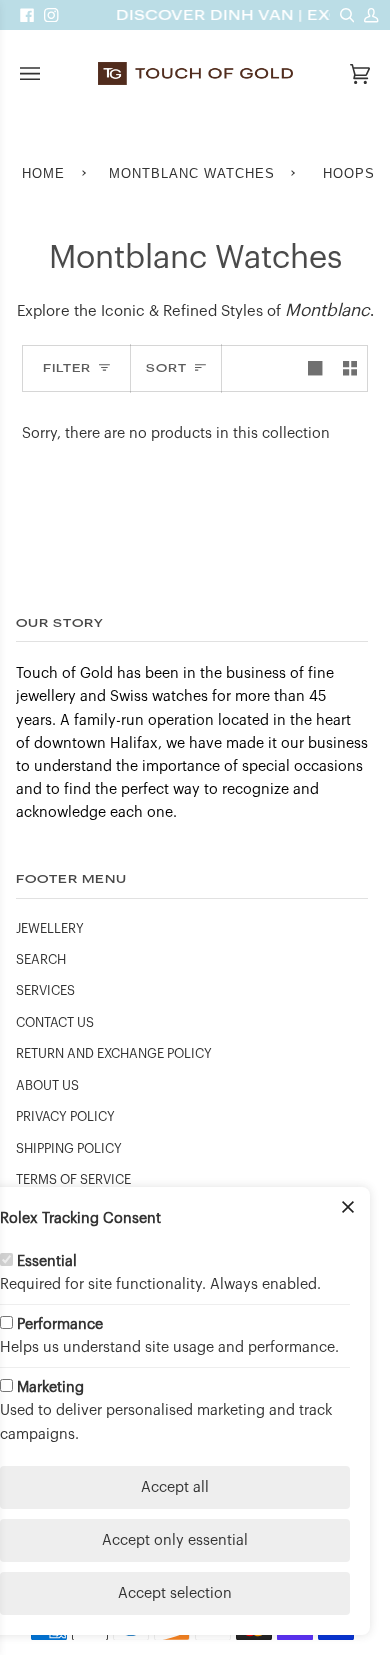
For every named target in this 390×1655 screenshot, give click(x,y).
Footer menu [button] (71, 878)
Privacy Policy (65, 1117)
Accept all (175, 1487)
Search (41, 960)
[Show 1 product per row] (315, 368)
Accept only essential (175, 1540)
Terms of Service (73, 1180)
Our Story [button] (60, 622)
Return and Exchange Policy (114, 1054)
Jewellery (50, 929)
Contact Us (55, 1023)
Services (45, 991)
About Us (47, 1086)
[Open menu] (50, 73)
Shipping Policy (69, 1149)
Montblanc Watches (192, 173)
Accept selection (175, 1593)
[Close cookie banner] (348, 1209)
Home (43, 173)
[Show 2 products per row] (350, 368)
